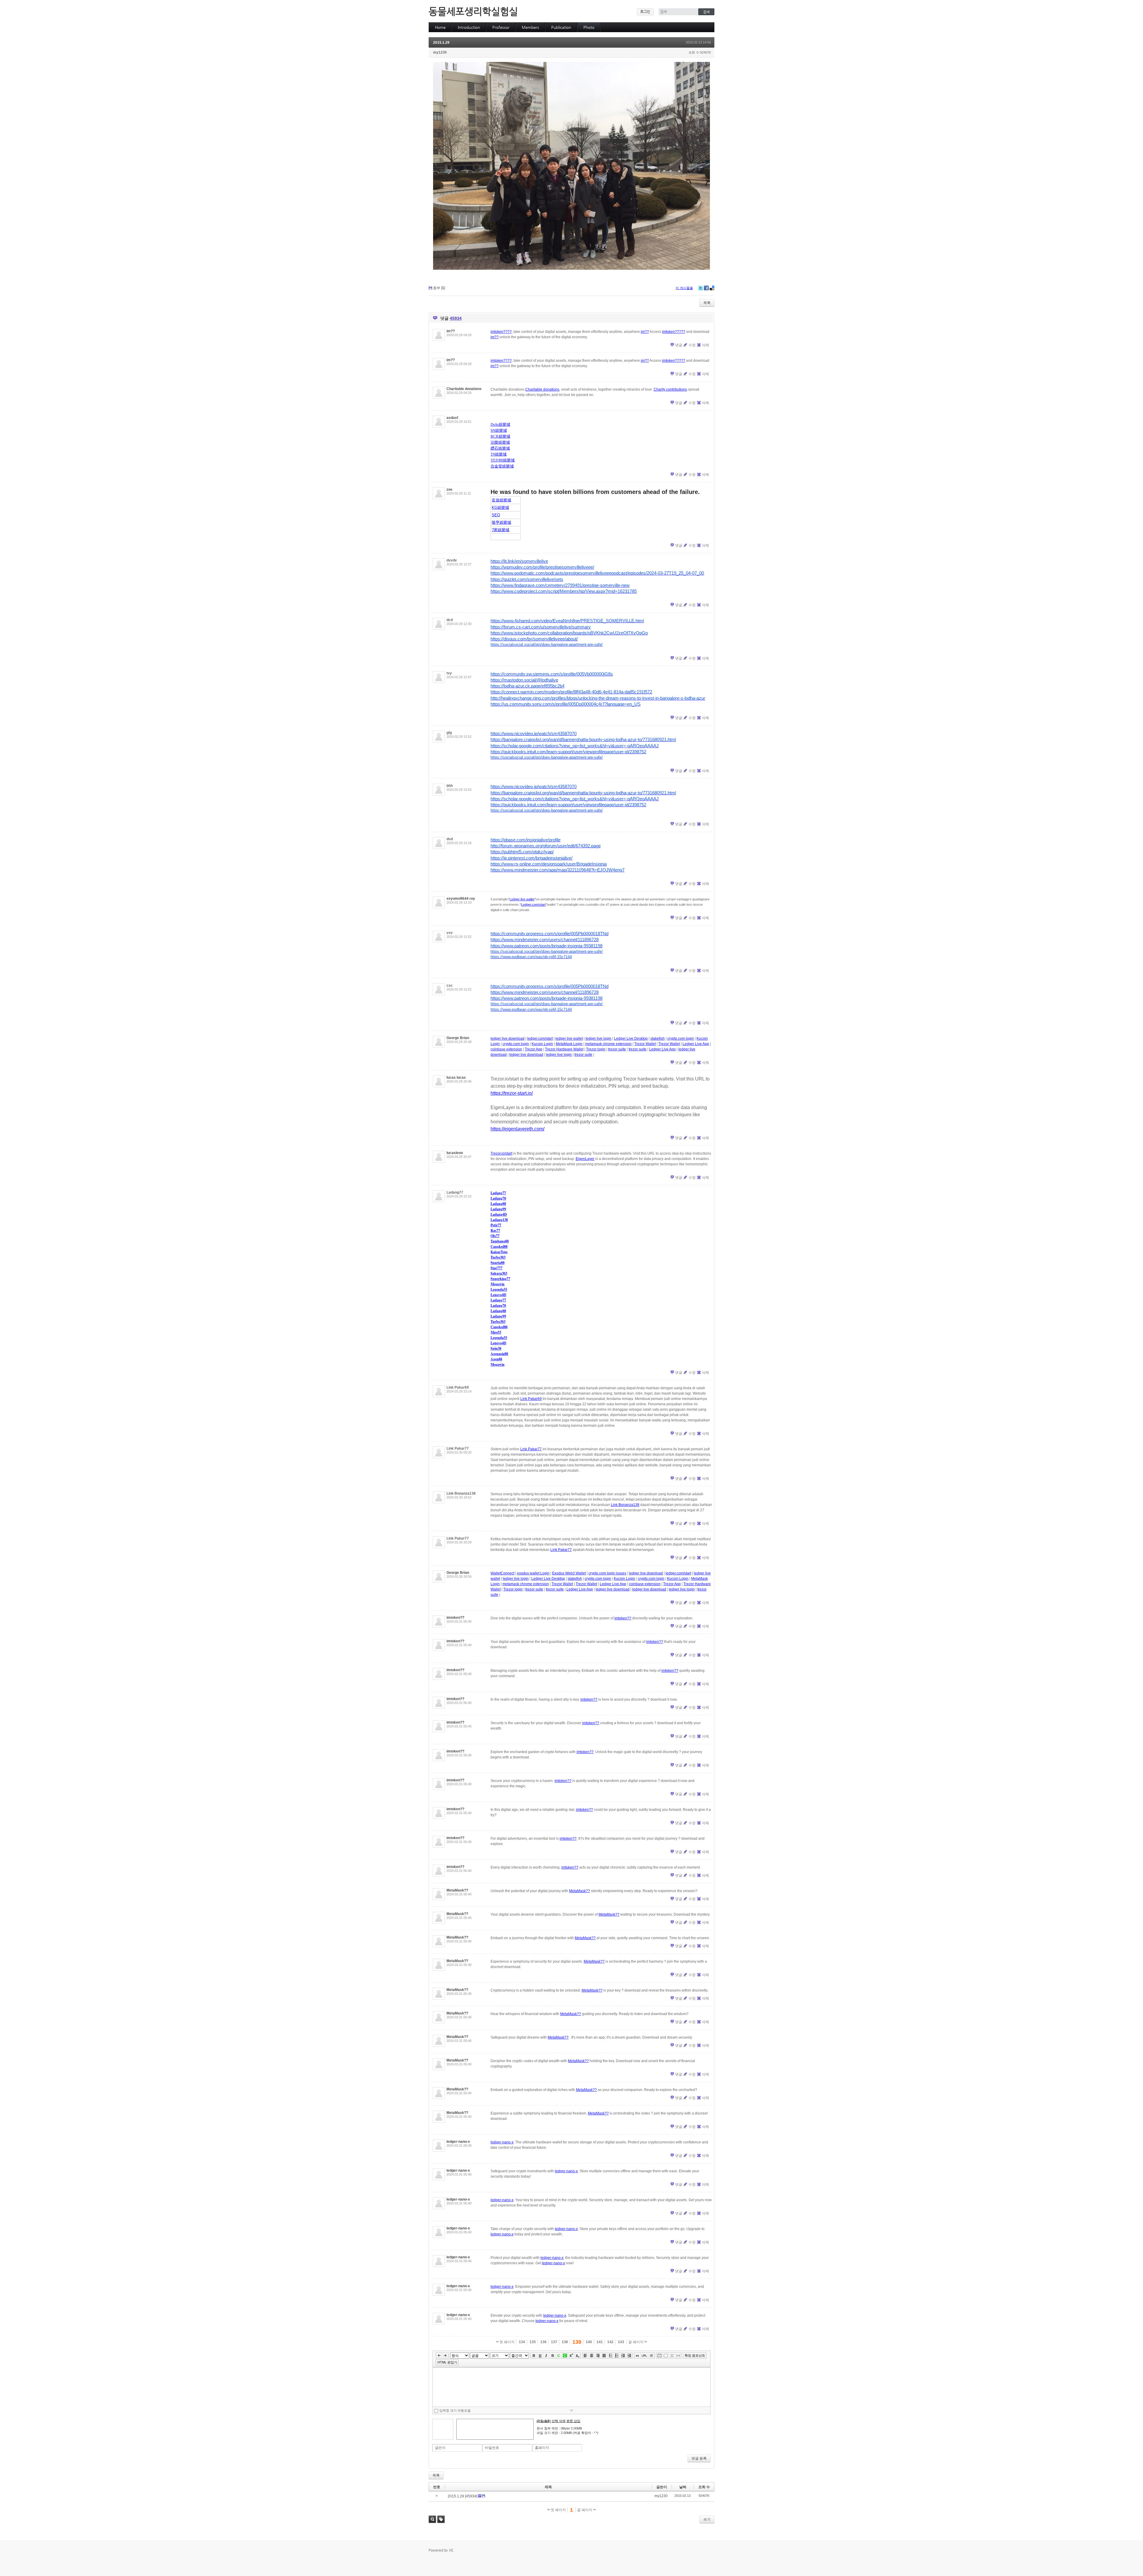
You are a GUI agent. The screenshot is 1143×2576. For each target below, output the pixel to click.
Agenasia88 (499, 1354)
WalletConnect (502, 1573)
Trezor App (534, 1049)
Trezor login (596, 1049)
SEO (496, 515)
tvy (449, 673)
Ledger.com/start (533, 905)
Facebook (706, 288)
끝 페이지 (636, 2342)
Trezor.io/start (501, 1153)
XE (451, 2550)
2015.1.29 (441, 43)
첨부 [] (439, 288)
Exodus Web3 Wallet (569, 1573)
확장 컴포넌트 (695, 2355)
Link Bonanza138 (461, 1493)
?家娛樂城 (501, 530)
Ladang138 (499, 1220)
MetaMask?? (580, 1891)
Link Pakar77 (458, 1448)
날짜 (683, 2487)
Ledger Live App (696, 1044)
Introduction (469, 27)
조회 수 (704, 2487)
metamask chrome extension (608, 1044)
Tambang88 (500, 1241)
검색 (432, 2519)
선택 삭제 (559, 2421)
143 (621, 2342)
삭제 (705, 345)
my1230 (440, 52)
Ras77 (495, 1230)
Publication (561, 27)
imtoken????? (674, 332)
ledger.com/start (540, 1038)
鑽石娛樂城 (500, 448)
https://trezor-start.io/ (512, 1093)
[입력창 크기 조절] (571, 2410)
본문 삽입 (573, 2421)
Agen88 (496, 1359)
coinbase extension (506, 1049)
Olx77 (495, 1236)
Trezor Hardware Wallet (564, 1049)
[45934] (471, 2496)
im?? (645, 332)
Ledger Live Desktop (631, 1038)
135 (533, 2342)
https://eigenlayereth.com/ (517, 1129)
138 (565, 2342)
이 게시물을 (684, 288)
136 (543, 2342)
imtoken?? (623, 1618)
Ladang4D (499, 1214)
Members (530, 27)
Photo (589, 27)
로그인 (645, 12)
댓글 (679, 345)
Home (440, 27)
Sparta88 (498, 1263)
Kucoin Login (542, 1044)
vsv (450, 933)
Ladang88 (498, 1204)
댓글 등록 (699, 2458)
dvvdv (452, 560)
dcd (450, 620)
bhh (450, 786)
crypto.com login (681, 1038)
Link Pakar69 (458, 1387)
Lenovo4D (498, 1295)
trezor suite (617, 1049)
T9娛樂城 (499, 454)
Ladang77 (455, 1192)
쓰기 (707, 2519)
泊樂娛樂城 (500, 442)
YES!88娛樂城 (503, 460)
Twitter (701, 288)
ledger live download (508, 1038)
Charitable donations (542, 389)
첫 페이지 (507, 2342)
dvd (450, 839)
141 (600, 2342)
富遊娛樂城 (501, 500)
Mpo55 (496, 1332)
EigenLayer (585, 1159)
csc (450, 986)
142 (610, 2342)
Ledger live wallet (522, 899)
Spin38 (496, 1348)
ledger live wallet (569, 1038)
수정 (692, 345)
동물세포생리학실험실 (473, 11)
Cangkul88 (499, 1246)
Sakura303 (499, 1273)
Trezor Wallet (645, 1044)
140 (589, 2342)
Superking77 (500, 1279)
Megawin (498, 1284)
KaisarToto (499, 1252)
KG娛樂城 (500, 507)
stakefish (658, 1038)
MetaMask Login (569, 1044)
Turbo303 (498, 1257)
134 (522, 2342)
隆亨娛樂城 (501, 522)
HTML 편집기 (447, 2362)
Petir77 (496, 1225)
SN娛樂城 (499, 430)
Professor (501, 27)
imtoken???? (501, 332)
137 (554, 2342)
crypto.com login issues (607, 1573)
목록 (707, 303)
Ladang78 (498, 1198)
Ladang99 (498, 1209)
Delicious (712, 288)
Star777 (496, 1268)
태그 (441, 2519)
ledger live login (598, 1038)
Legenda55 (499, 1289)
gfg (449, 733)
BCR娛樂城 (500, 436)
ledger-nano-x (502, 2142)
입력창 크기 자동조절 (455, 2410)
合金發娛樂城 (502, 466)
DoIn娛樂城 (500, 424)
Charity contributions (670, 389)
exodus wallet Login (533, 1573)
